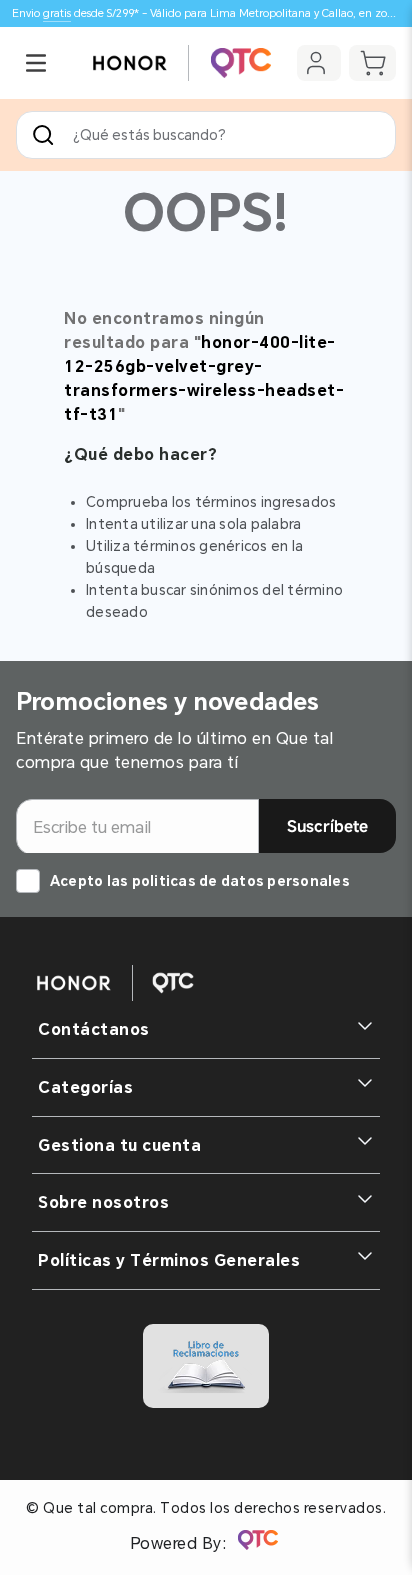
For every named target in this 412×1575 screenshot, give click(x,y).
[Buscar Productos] (47, 135)
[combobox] (206, 135)
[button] (36, 63)
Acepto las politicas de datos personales (200, 881)
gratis (57, 13)
